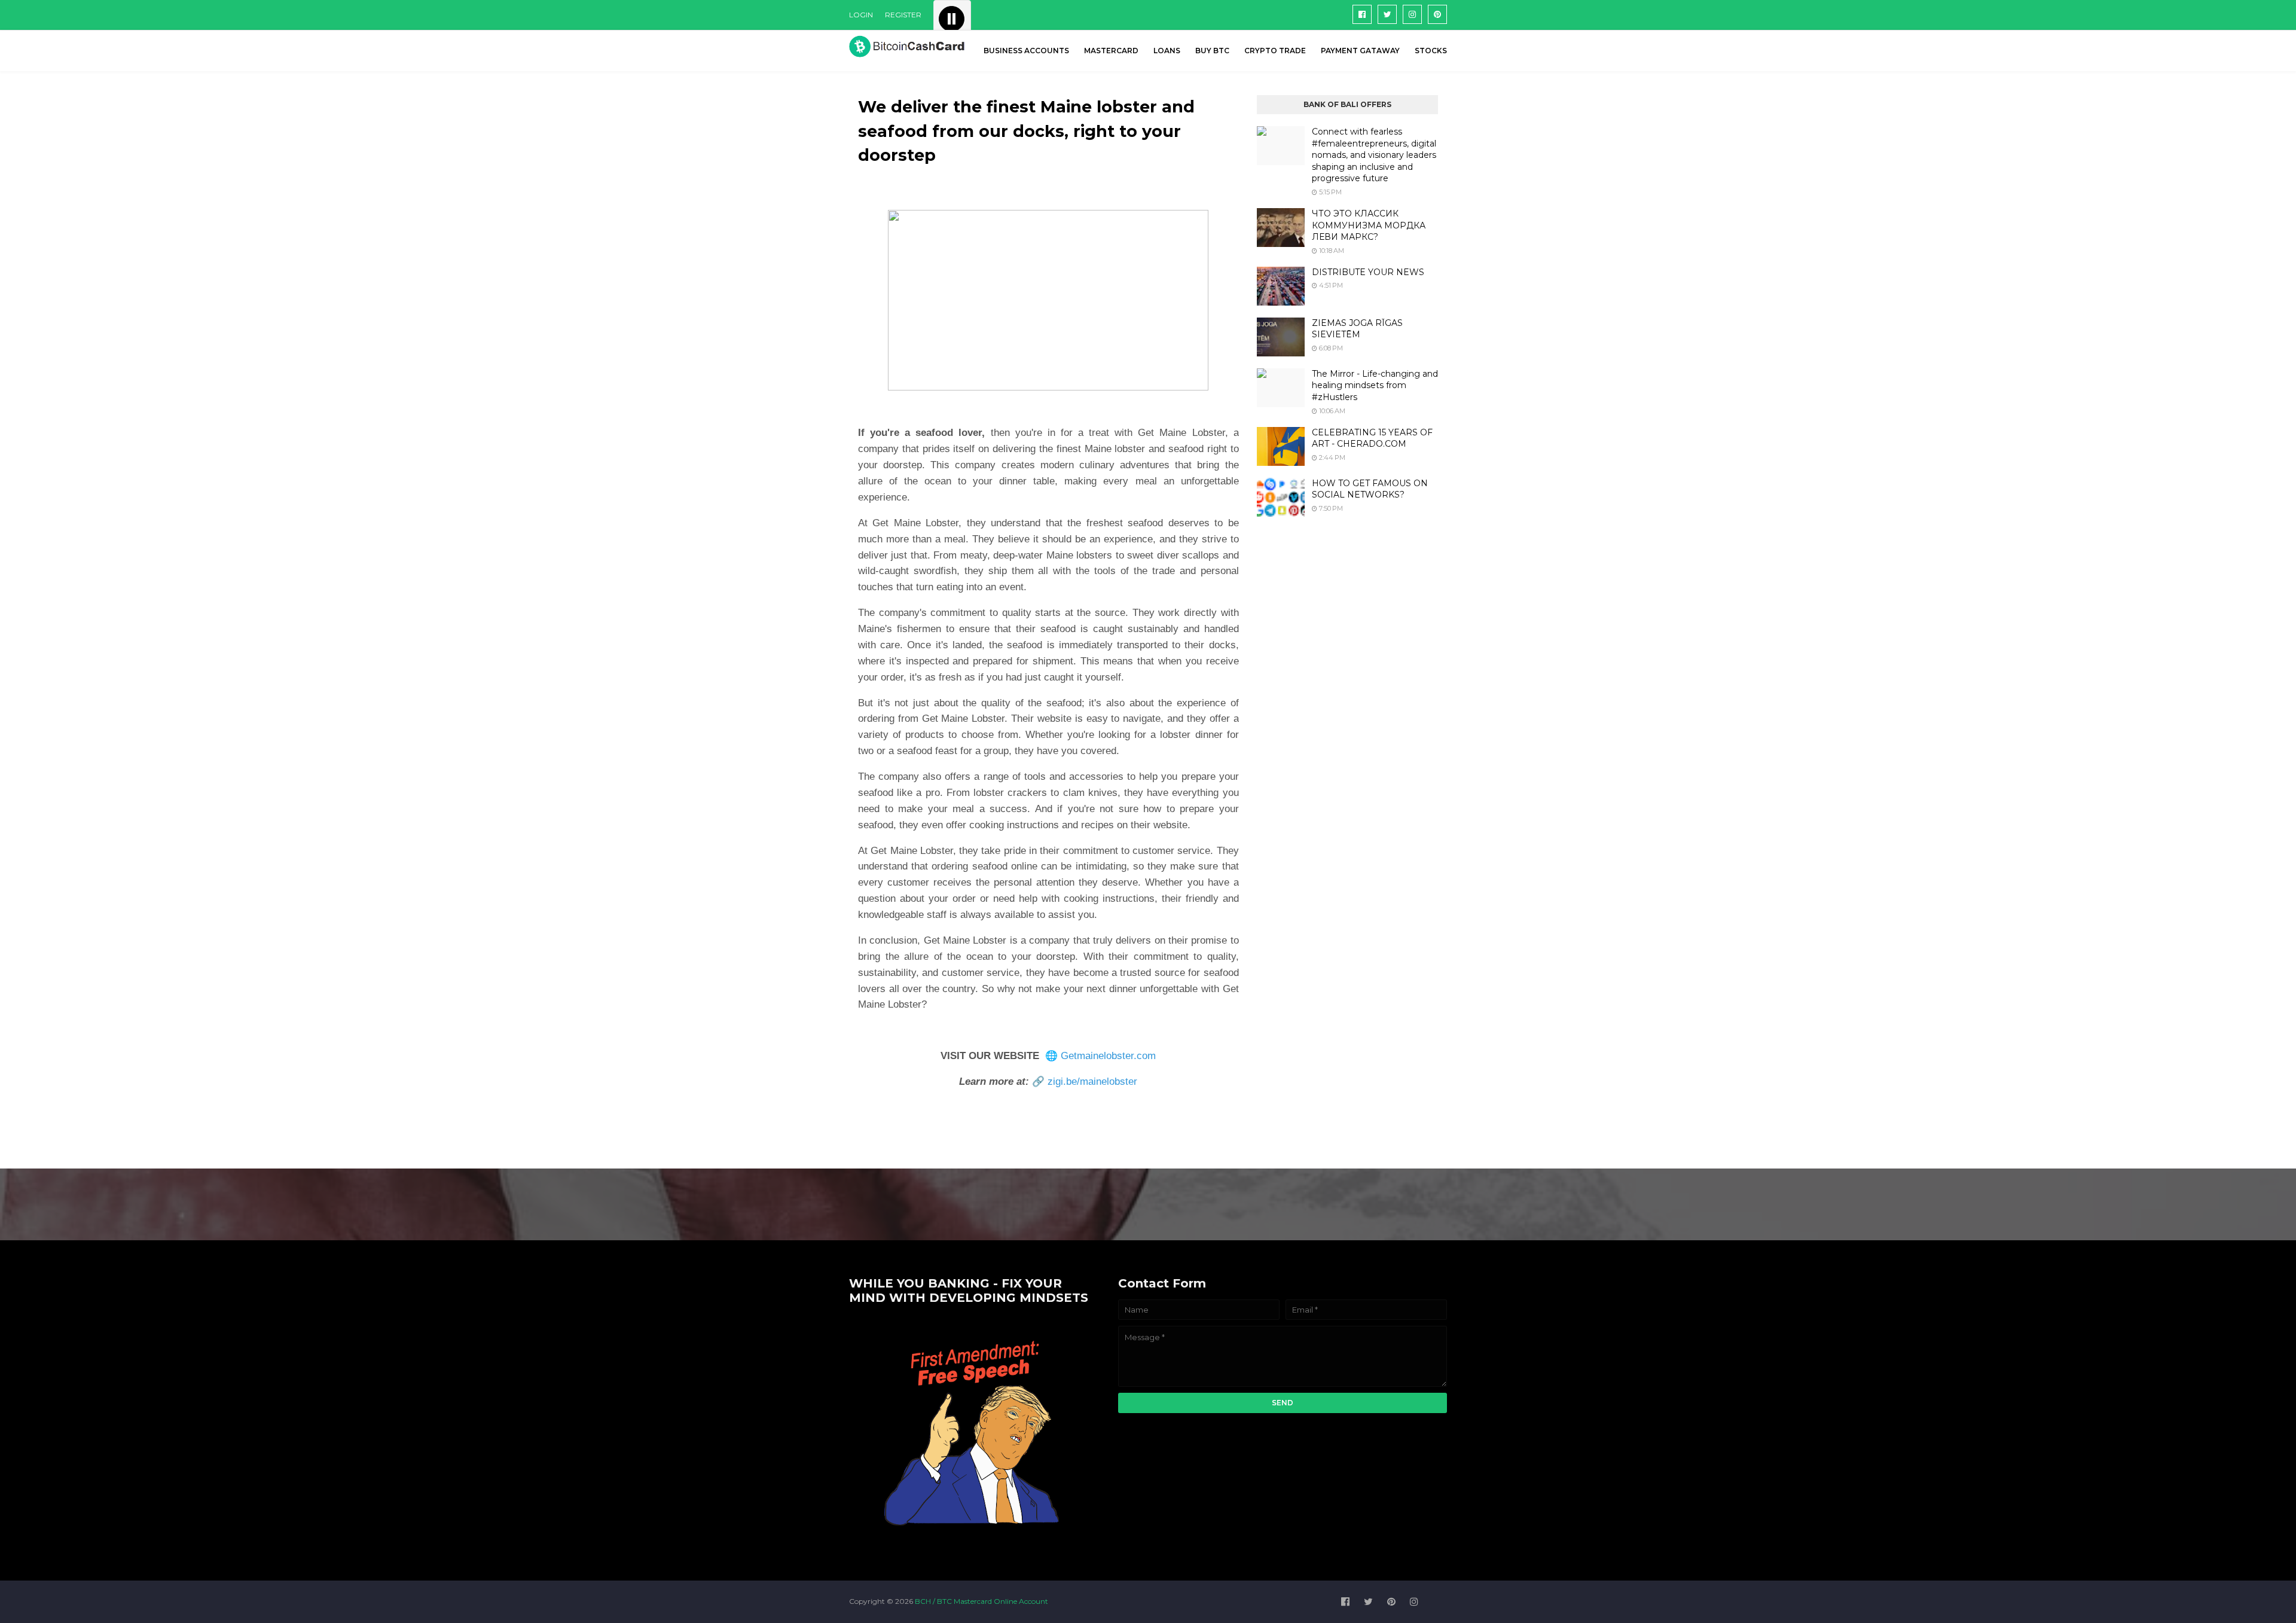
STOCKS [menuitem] (1431, 51)
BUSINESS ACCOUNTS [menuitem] (1026, 51)
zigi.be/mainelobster (1092, 1082)
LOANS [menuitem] (1167, 51)
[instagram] (1412, 14)
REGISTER (903, 15)
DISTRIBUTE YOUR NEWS (1368, 272)
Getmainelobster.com (1108, 1056)
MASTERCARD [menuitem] (1111, 51)
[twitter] (1387, 14)
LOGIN (861, 15)
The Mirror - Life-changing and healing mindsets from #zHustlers (1375, 385)
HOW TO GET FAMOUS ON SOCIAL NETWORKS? (1370, 489)
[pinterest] (1437, 14)
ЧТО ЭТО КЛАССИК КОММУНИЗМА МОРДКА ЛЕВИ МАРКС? (1369, 225)
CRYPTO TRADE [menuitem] (1275, 51)
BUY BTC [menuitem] (1212, 51)
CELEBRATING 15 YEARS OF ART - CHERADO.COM (1372, 438)
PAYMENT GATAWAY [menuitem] (1360, 51)
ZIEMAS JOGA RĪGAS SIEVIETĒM (1357, 329)
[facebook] (1362, 14)
